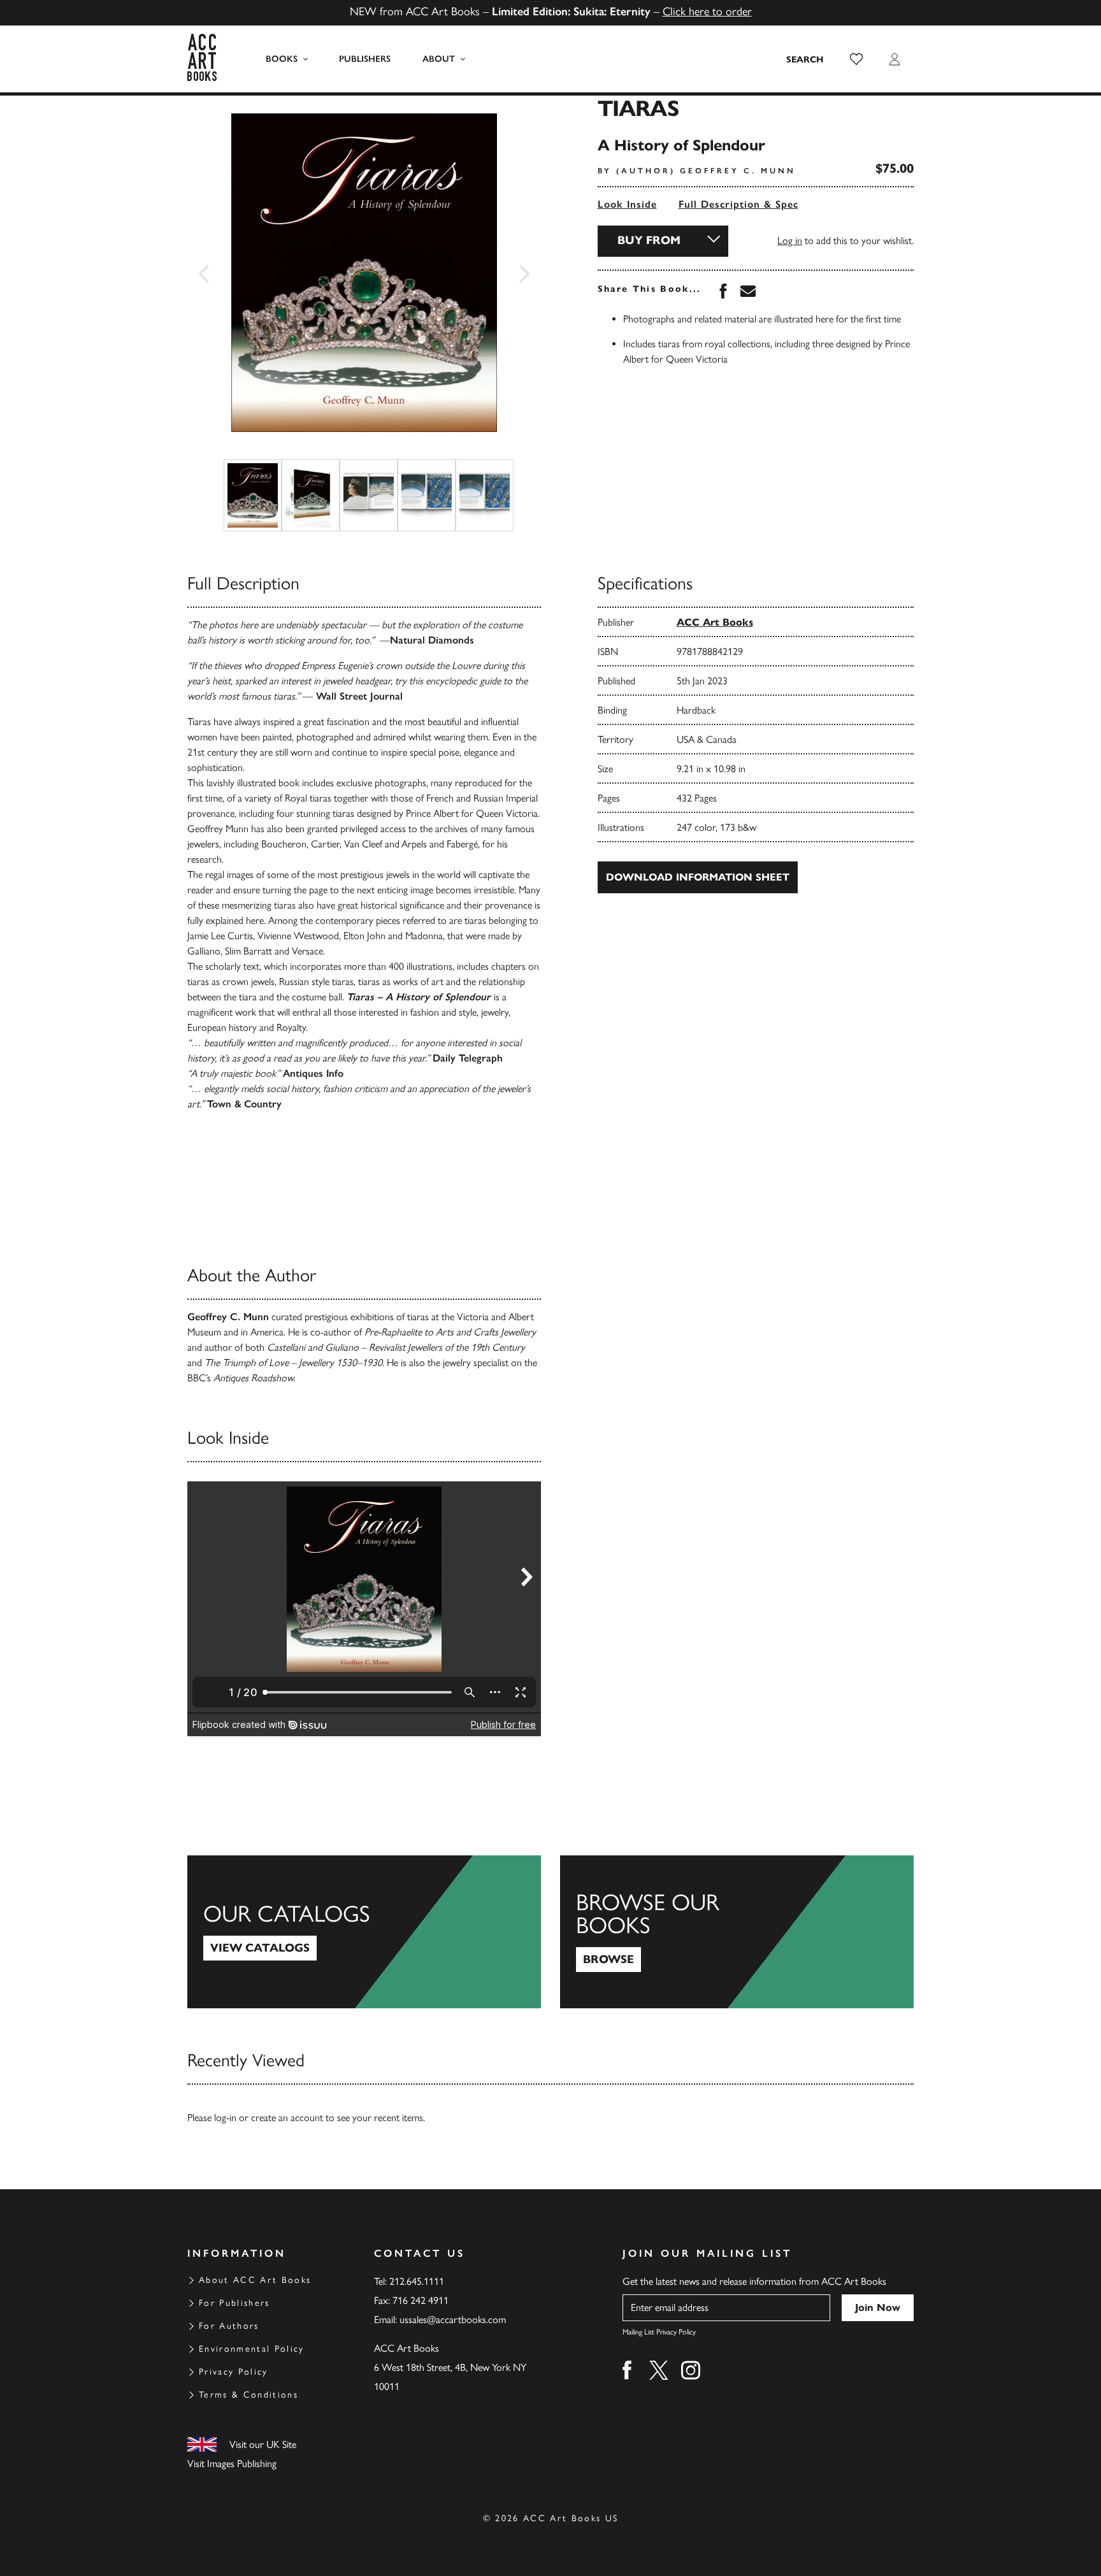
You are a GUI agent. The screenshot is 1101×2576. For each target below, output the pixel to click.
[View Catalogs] (364, 1932)
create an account (287, 2118)
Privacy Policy (234, 2372)
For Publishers (234, 2303)
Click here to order (707, 11)
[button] (856, 59)
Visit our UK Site (263, 2444)
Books (282, 59)
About (439, 59)
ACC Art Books (715, 622)
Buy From (649, 240)
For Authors (229, 2326)
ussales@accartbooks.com (453, 2320)
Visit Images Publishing (232, 2464)
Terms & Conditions (248, 2395)
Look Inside (627, 204)
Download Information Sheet (698, 877)
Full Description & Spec (738, 204)
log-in (225, 2118)
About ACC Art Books (255, 2280)
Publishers (365, 59)
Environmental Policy (252, 2349)
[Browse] (737, 1932)
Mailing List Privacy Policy (659, 2332)
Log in (790, 241)
